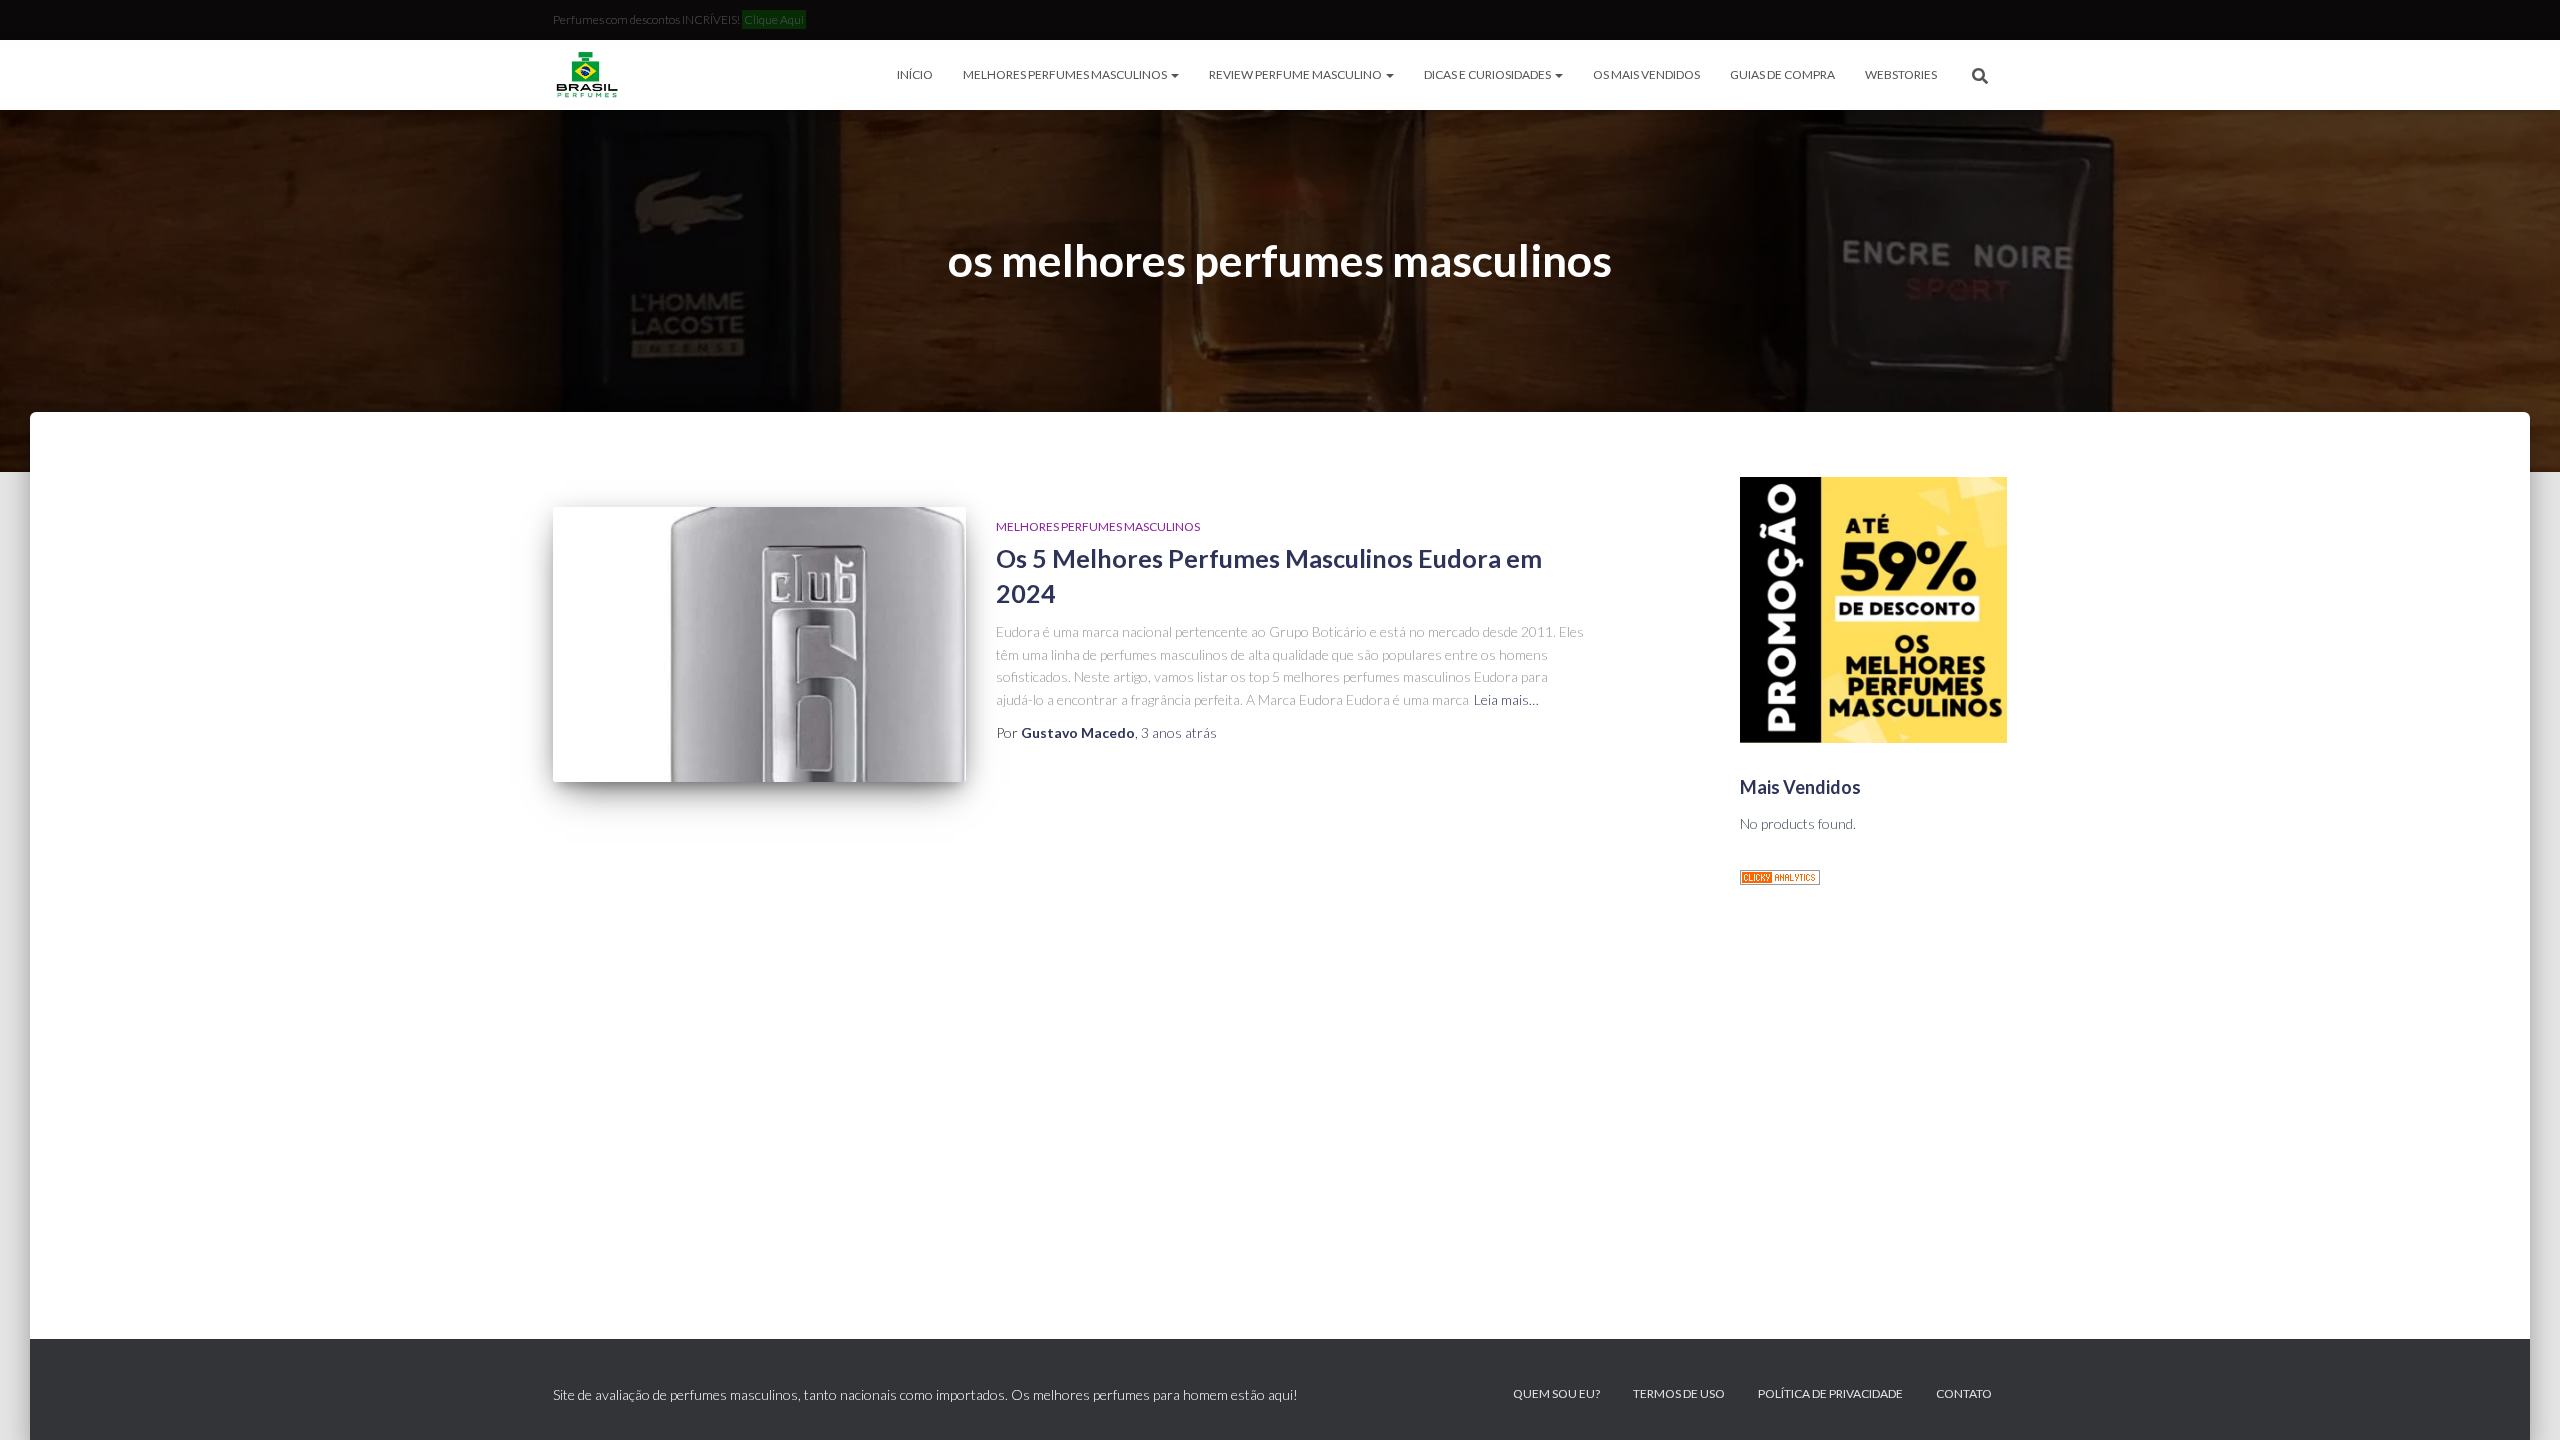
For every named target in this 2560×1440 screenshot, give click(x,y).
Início (915, 74)
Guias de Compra (1782, 74)
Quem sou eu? (1556, 1393)
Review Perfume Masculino (1296, 74)
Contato (1964, 1393)
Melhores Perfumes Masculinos (1066, 74)
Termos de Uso (1679, 1393)
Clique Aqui (774, 19)
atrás (1179, 732)
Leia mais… (1506, 699)
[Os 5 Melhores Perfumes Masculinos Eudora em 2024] (759, 644)
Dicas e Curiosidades (1488, 74)
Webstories (1901, 74)
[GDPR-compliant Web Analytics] (1780, 875)
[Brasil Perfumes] (585, 75)
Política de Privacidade (1830, 1393)
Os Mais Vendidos (1646, 74)
